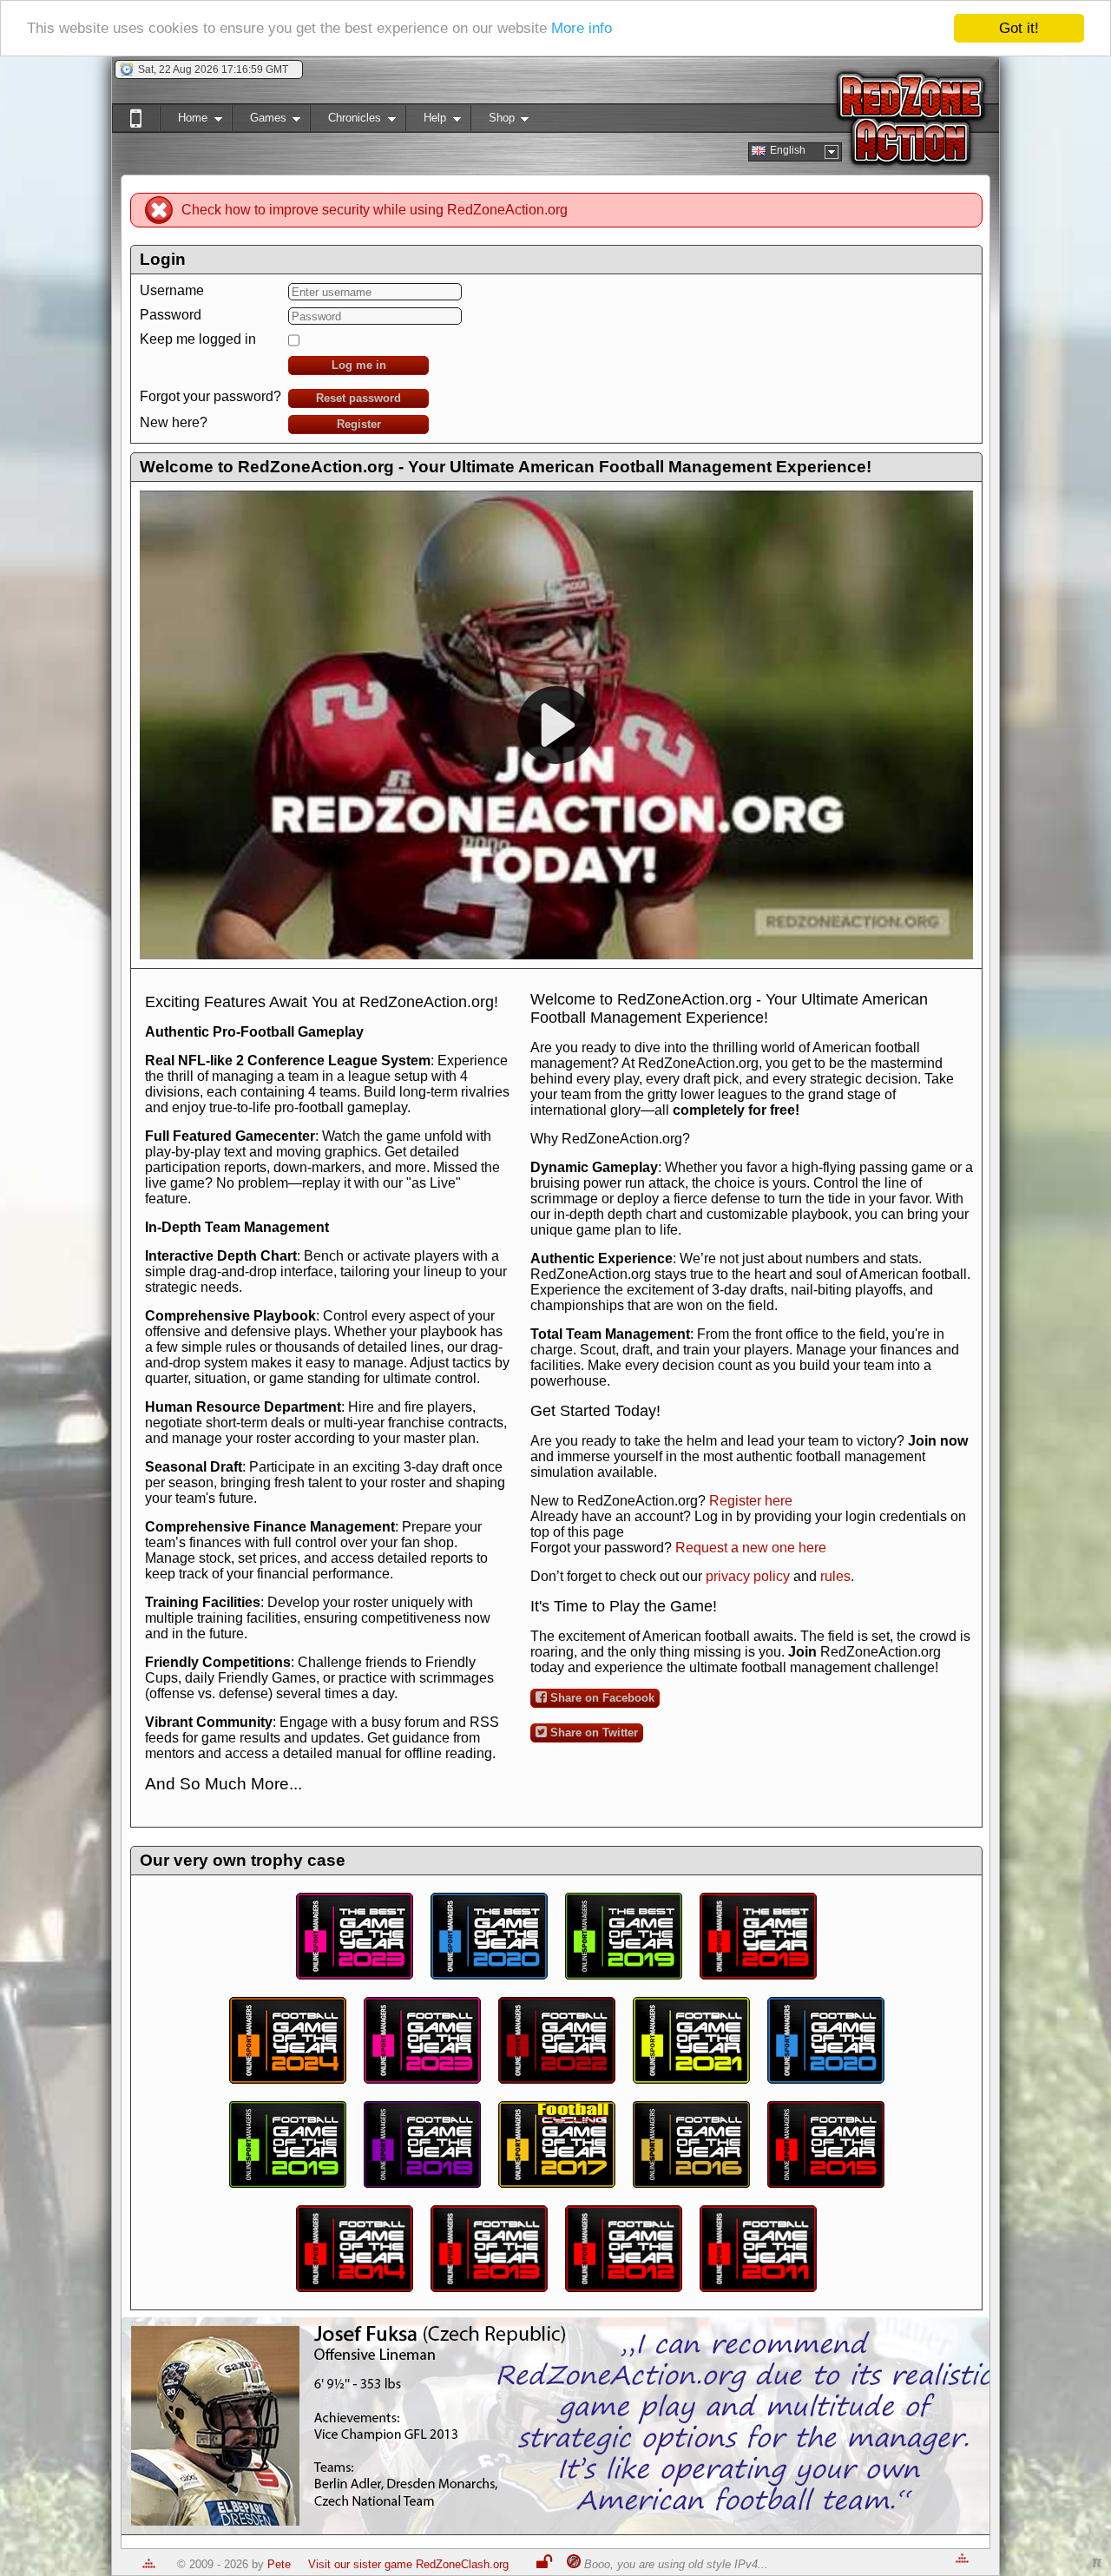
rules (835, 1576)
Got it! (1019, 28)
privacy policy (748, 1576)
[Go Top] (149, 2564)
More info (582, 29)
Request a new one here (751, 1548)
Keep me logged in (198, 339)
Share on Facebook (601, 1698)
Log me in (359, 365)
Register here (751, 1501)
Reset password (358, 398)
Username (172, 290)
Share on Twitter (592, 1733)
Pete (279, 2564)
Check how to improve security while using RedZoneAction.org (375, 210)
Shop (493, 121)
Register (359, 424)
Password (171, 315)
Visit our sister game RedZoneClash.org (408, 2564)
